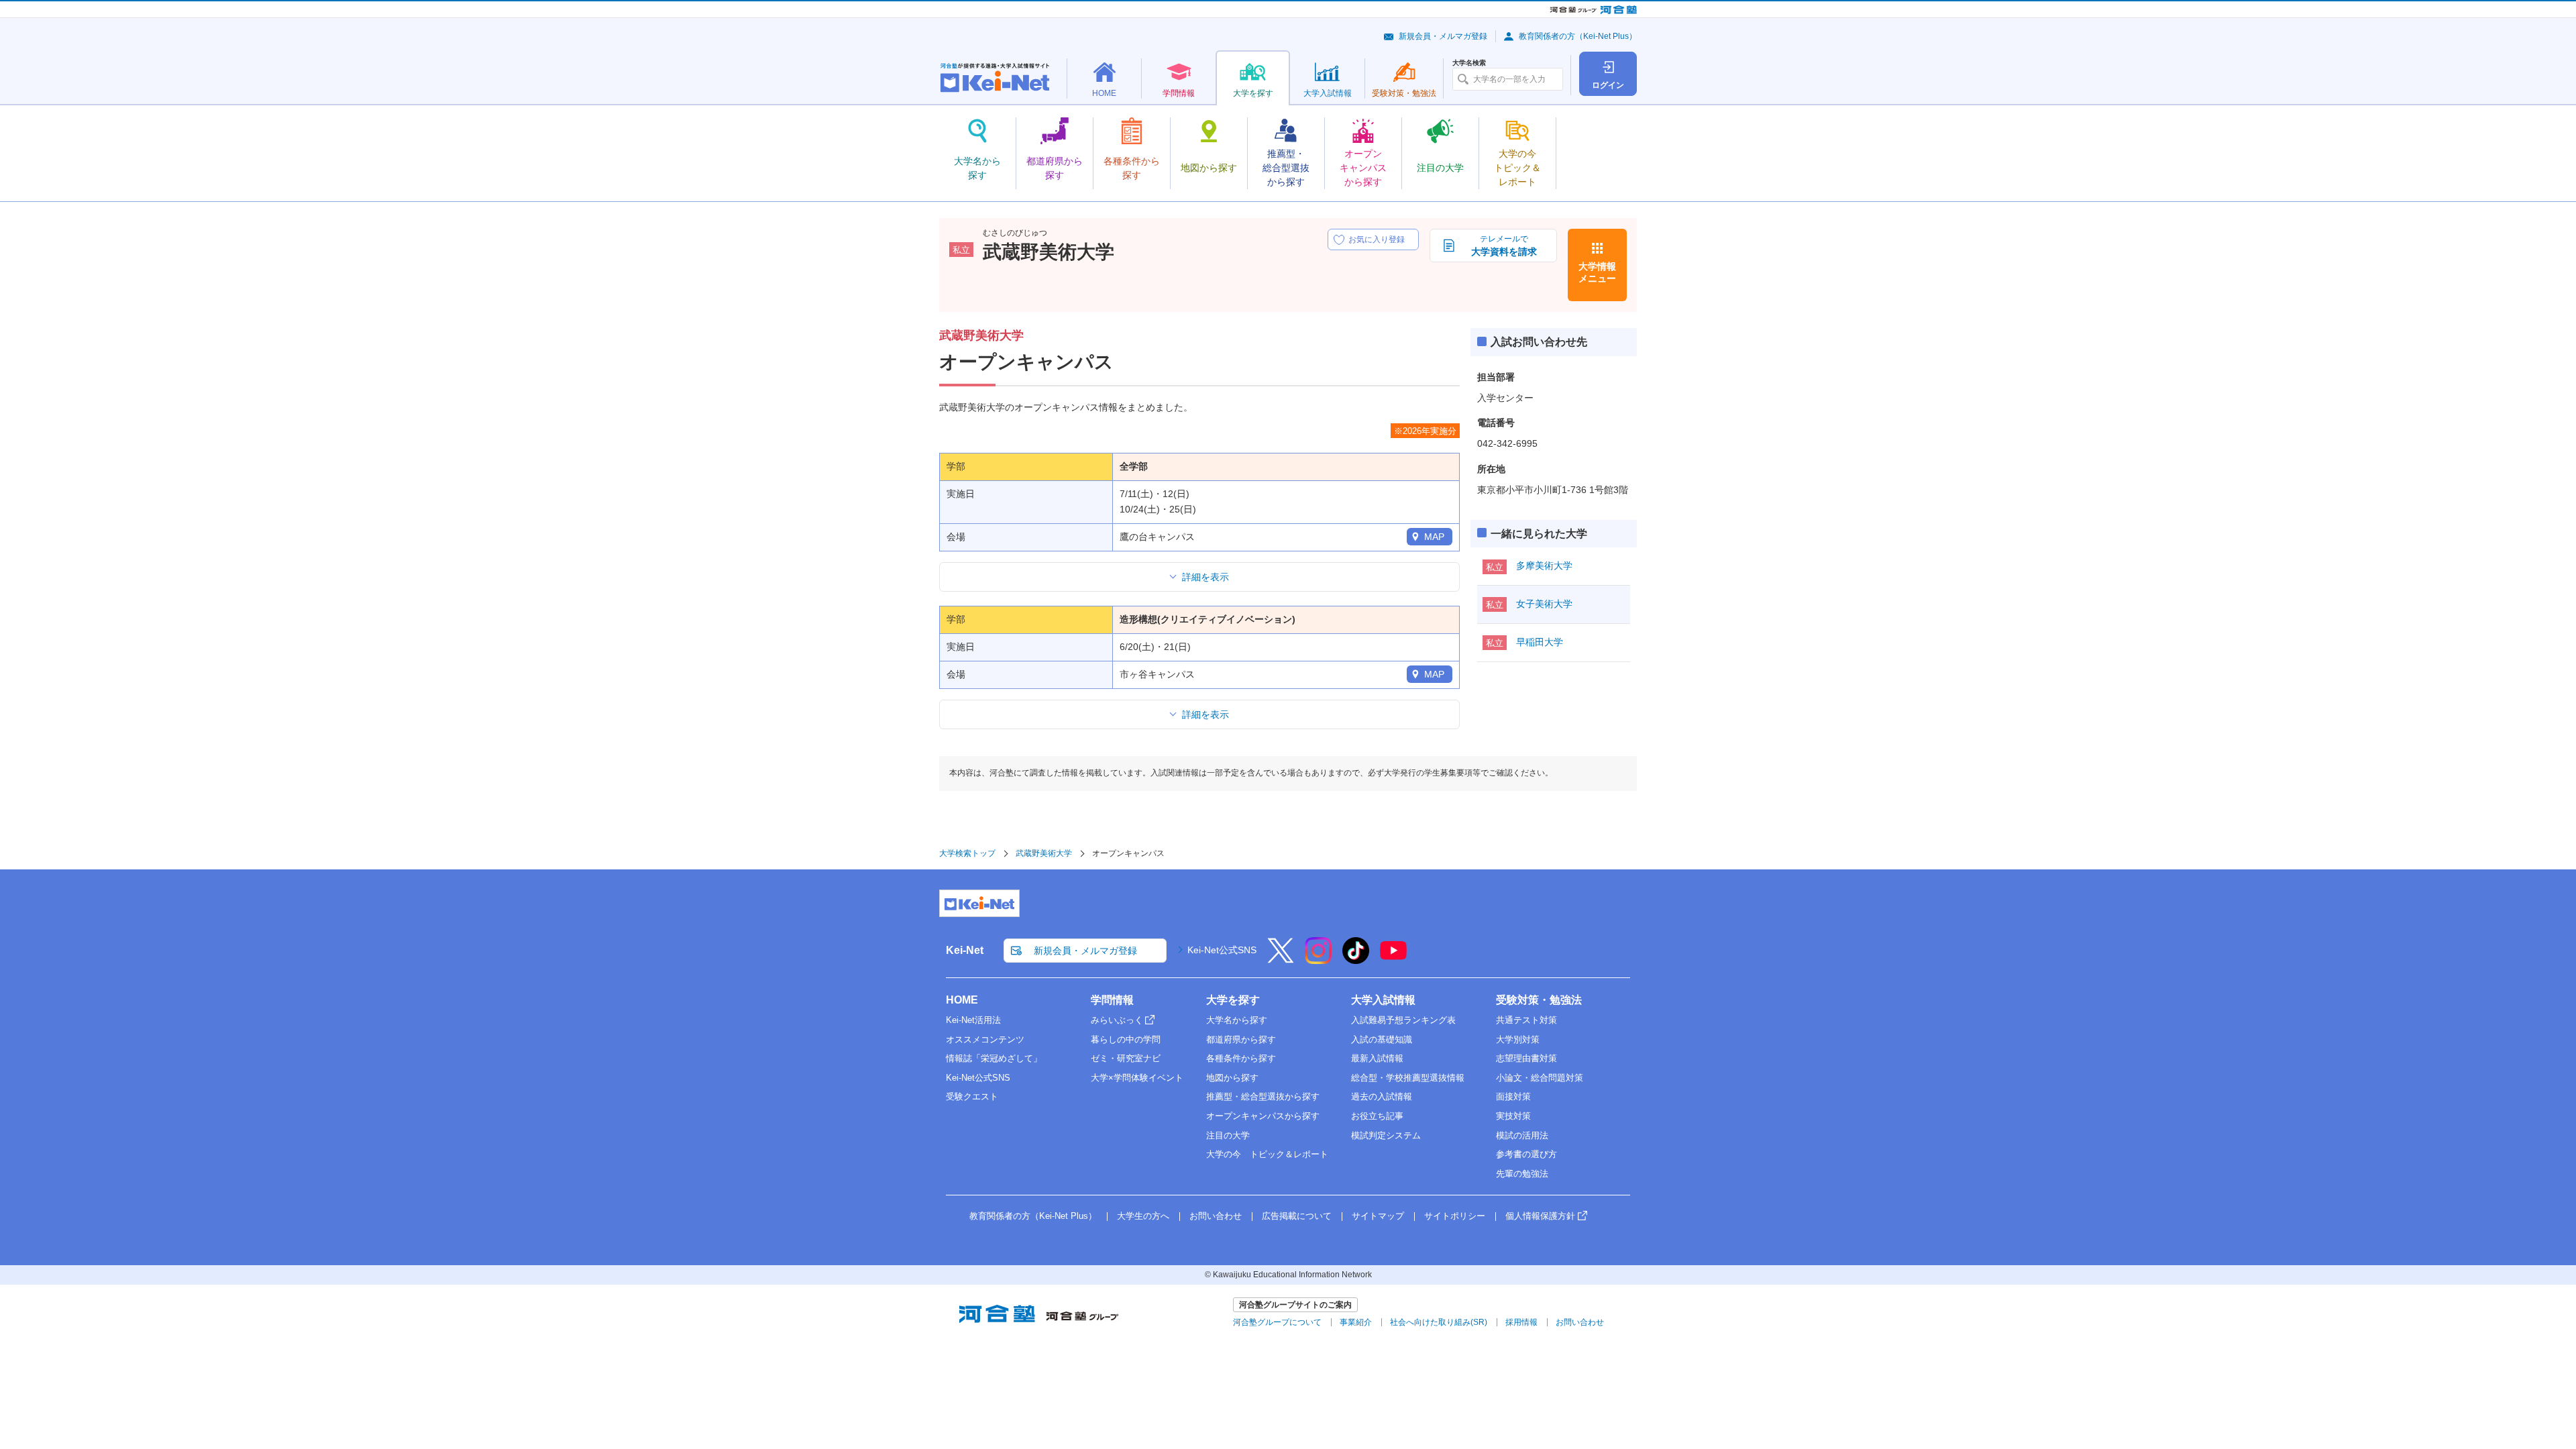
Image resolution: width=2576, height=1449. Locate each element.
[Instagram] (1318, 959)
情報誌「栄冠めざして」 (994, 1058)
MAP (1434, 537)
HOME (962, 1000)
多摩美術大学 (1544, 566)
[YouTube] (1393, 959)
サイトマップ (1378, 1216)
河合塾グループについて (1277, 1322)
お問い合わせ (1216, 1216)
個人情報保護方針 (1540, 1216)
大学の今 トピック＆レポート (1267, 1154)
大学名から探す (1237, 1020)
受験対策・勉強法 (1539, 1000)
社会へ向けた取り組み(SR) (1439, 1322)
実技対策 (1513, 1116)
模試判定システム (1386, 1135)
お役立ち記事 (1377, 1116)
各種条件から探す (1241, 1058)
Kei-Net (965, 950)
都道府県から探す (1241, 1039)
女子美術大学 (1544, 604)
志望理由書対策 (1526, 1058)
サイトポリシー (1455, 1216)
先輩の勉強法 (1522, 1174)
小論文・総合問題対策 (1540, 1078)
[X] (1281, 959)
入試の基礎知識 (1382, 1039)
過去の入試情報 (1382, 1096)
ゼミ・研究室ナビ (1126, 1058)
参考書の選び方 (1526, 1154)
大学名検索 (1469, 63)
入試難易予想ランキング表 (1403, 1020)
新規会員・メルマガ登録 (1443, 36)
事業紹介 (1356, 1322)
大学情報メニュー (1597, 272)
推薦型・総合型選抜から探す (1263, 1096)
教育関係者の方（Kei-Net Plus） (1578, 36)
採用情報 (1521, 1322)
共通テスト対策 (1526, 1020)
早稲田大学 (1540, 642)
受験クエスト (972, 1096)
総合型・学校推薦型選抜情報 (1408, 1078)
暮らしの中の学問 (1126, 1039)
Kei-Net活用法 (973, 1020)
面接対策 (1513, 1096)
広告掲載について (1297, 1216)
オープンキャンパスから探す (1263, 1116)
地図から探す (1232, 1078)
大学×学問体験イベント (1137, 1078)
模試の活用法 (1522, 1135)
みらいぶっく (1117, 1020)
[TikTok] (1356, 959)
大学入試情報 (1383, 1000)
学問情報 (1112, 1000)
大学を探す (1233, 1000)
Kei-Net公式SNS (1222, 950)
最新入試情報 (1377, 1058)
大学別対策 (1518, 1039)
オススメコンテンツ (985, 1039)
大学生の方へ (1143, 1216)
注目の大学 (1228, 1135)
